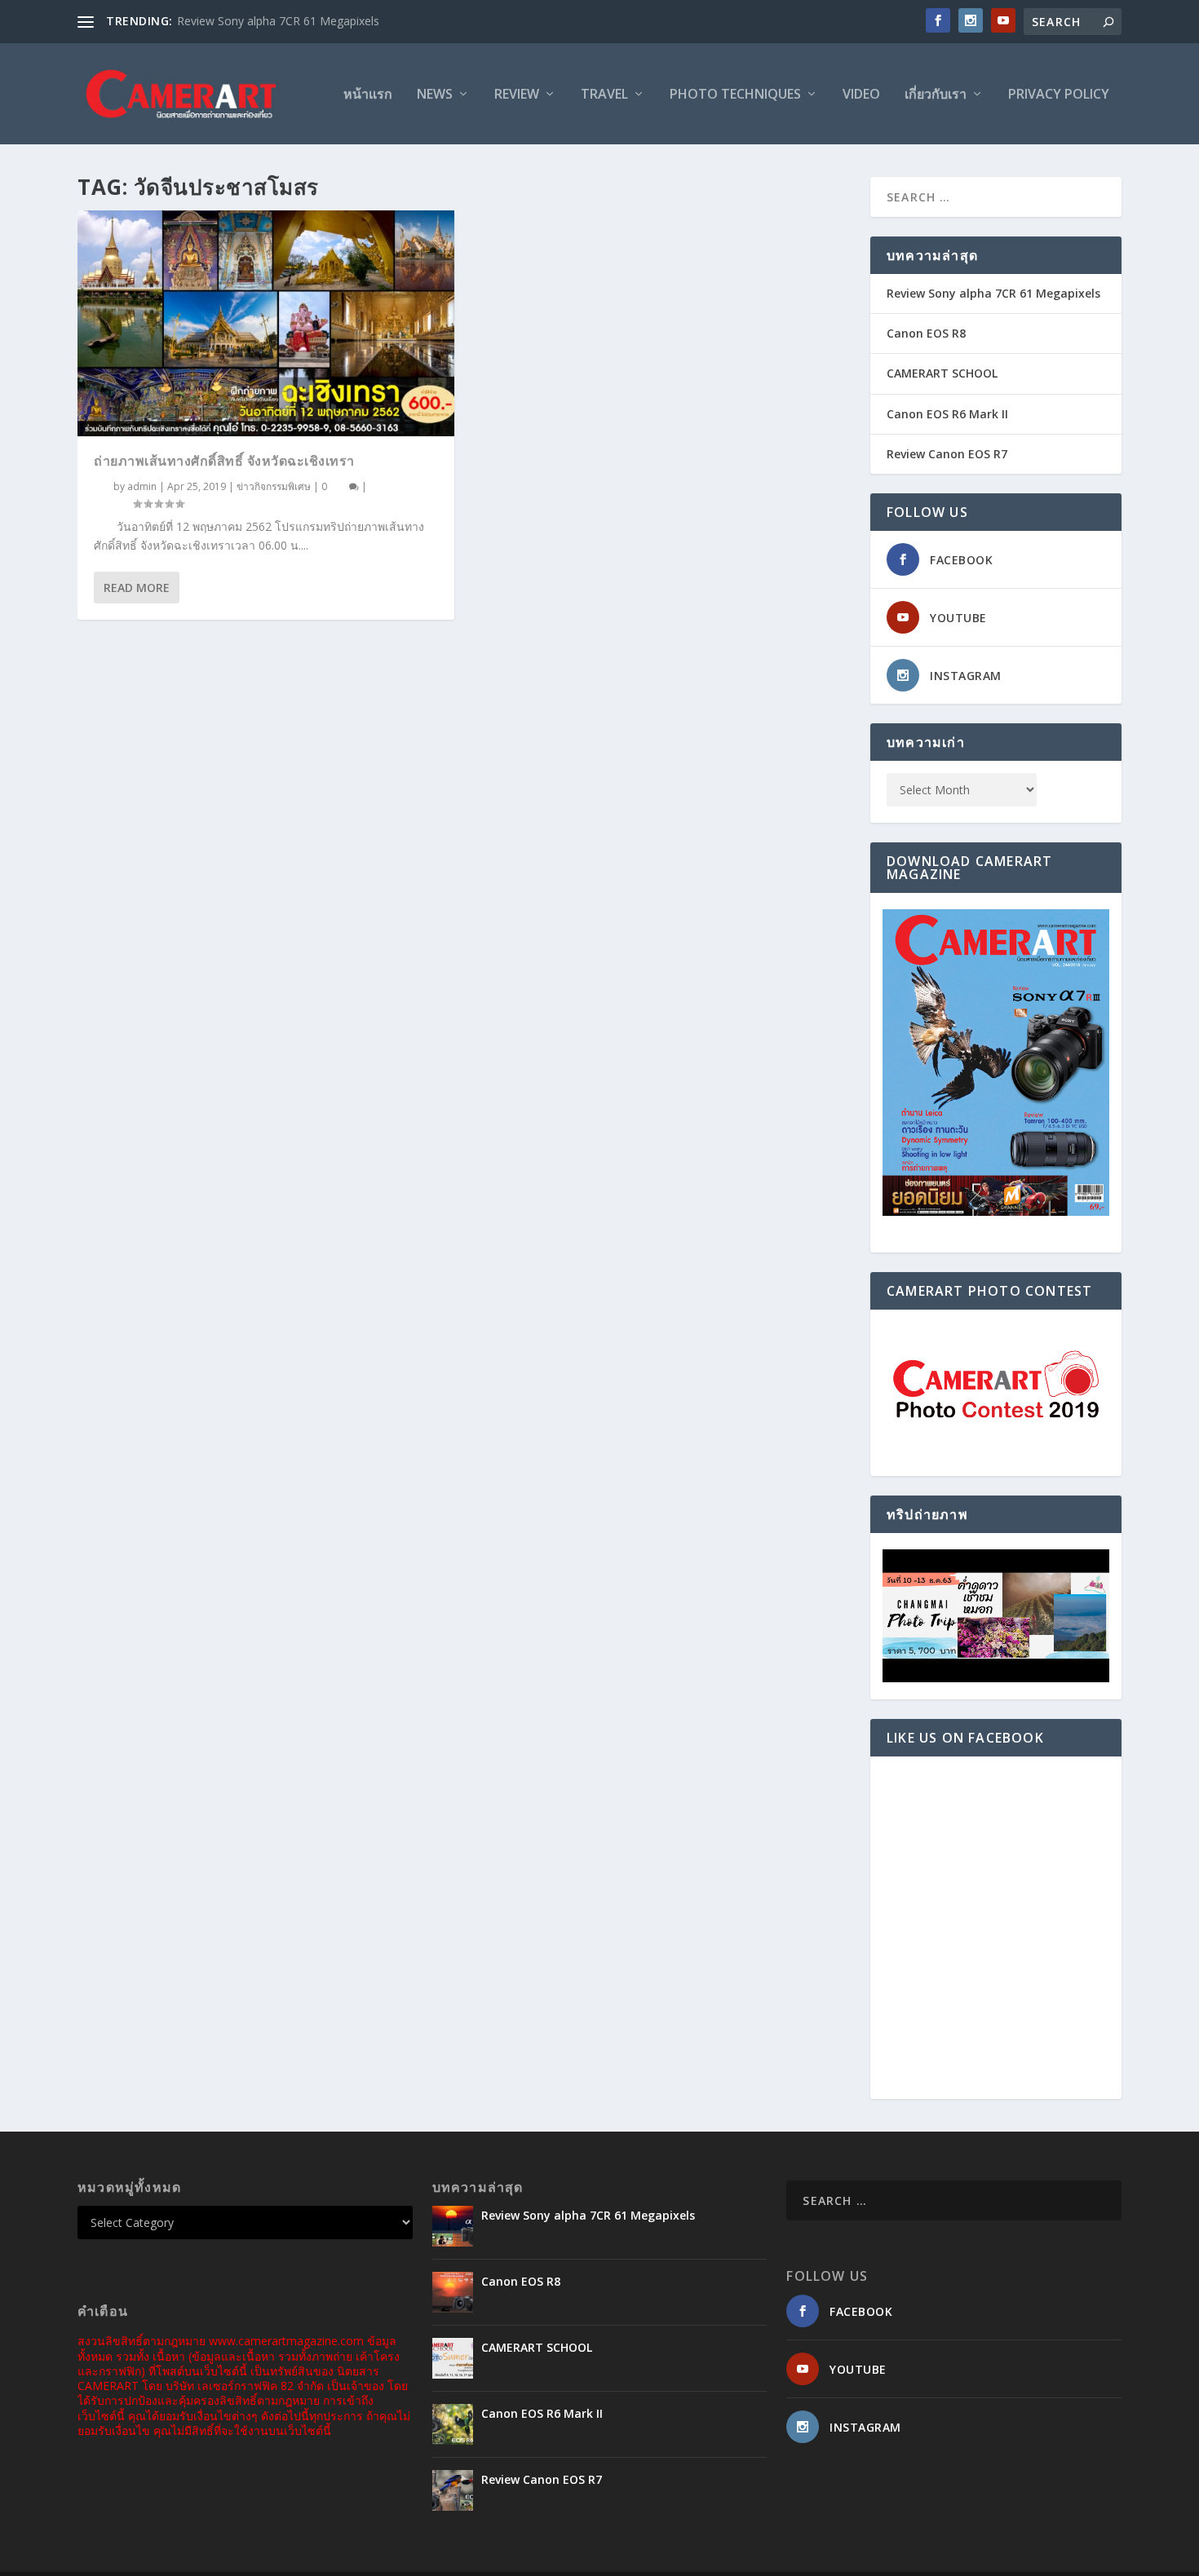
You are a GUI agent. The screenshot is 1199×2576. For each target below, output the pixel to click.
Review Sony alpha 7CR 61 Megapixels (278, 21)
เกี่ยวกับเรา (936, 95)
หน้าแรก (368, 95)
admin (142, 486)
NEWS (435, 95)
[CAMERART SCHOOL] (453, 2358)
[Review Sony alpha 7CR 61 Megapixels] (453, 2226)
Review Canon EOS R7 (947, 454)
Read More (137, 588)
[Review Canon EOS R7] (453, 2490)
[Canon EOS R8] (453, 2292)
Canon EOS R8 (926, 333)
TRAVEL (604, 95)
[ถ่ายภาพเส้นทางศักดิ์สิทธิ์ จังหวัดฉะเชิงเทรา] (266, 323)
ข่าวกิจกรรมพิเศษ (274, 486)
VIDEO (861, 95)
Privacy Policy (1059, 95)
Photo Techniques (735, 95)
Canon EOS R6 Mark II (947, 414)
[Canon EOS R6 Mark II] (453, 2424)
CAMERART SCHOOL (942, 373)
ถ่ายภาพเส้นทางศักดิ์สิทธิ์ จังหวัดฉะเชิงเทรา (224, 461)
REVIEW (517, 95)
